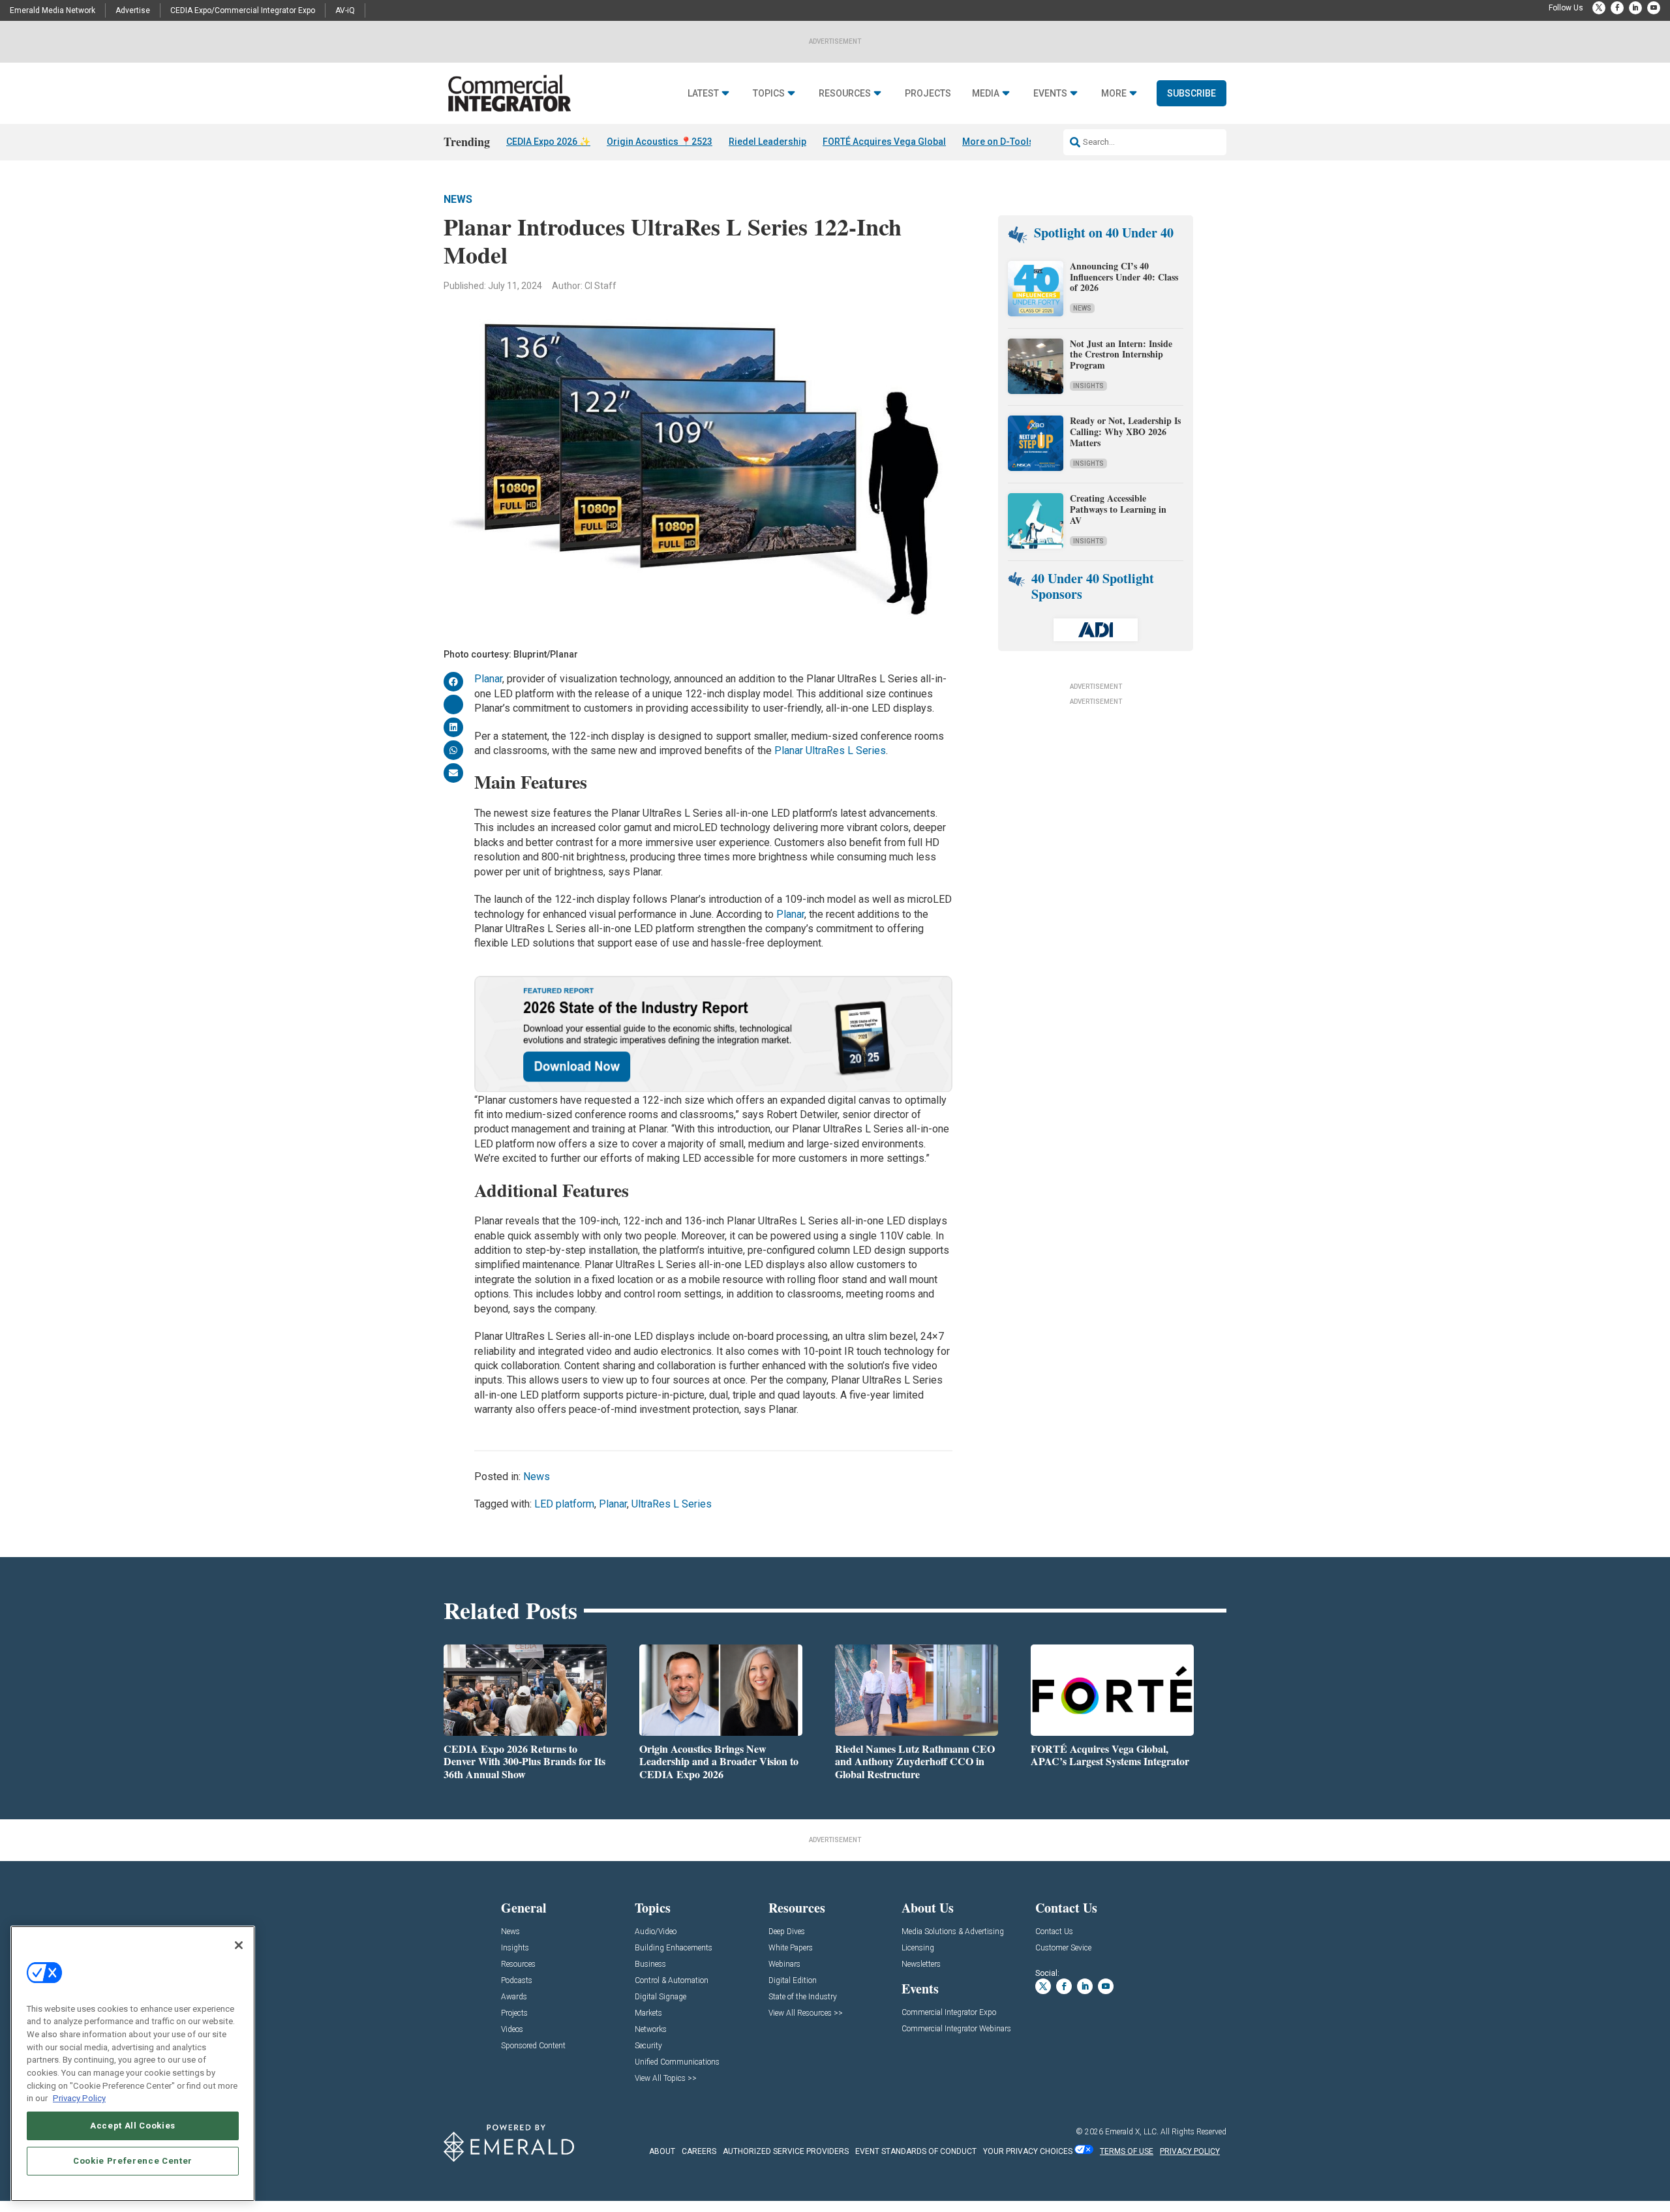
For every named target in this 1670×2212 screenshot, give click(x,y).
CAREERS (699, 2151)
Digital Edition (793, 1981)
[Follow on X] (1599, 8)
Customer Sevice (1063, 1948)
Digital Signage (660, 1997)
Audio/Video (656, 1932)
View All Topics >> (666, 2079)
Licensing (918, 1948)
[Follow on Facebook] (1617, 8)
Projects (928, 94)
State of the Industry (803, 1997)
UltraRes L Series (672, 1504)
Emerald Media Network (53, 10)
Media (986, 94)
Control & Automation (672, 1981)
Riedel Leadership (767, 142)
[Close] (239, 1945)
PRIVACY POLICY (1190, 2151)
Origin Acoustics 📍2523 (660, 142)
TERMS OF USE (1127, 2151)
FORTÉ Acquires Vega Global (884, 142)
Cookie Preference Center (133, 2161)
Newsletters (921, 1964)
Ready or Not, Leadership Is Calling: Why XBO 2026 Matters (1125, 432)
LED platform (564, 1504)
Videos (512, 2030)
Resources (845, 94)
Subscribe (1192, 93)
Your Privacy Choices (1028, 2151)
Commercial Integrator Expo (949, 2013)
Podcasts (517, 1981)
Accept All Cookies (133, 2126)
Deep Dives (787, 1932)
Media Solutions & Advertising (953, 1932)
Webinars (784, 1964)
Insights (1088, 386)
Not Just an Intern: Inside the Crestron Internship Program (1121, 355)
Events (1050, 94)
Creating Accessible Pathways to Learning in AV (1118, 509)
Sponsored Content (533, 2046)
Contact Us (1054, 1932)
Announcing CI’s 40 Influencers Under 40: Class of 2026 (1124, 277)
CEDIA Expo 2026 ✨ (548, 142)
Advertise (133, 10)
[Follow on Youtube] (1654, 8)
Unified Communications (677, 2062)
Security (648, 2046)
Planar (488, 679)
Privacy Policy (79, 2098)
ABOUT (662, 2151)
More (1114, 94)
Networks (651, 2030)
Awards (514, 1997)
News (458, 199)
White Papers (791, 1948)
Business (650, 1964)
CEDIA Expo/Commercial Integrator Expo (243, 10)
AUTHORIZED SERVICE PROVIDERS (786, 2151)
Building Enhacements (674, 1948)
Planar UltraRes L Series (830, 750)
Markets (648, 2013)
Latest (703, 94)
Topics (769, 94)
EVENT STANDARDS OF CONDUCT (916, 2151)
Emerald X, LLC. (1132, 2132)
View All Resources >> (806, 2013)
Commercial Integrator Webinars (956, 2029)
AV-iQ (345, 10)
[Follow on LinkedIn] (1635, 8)
